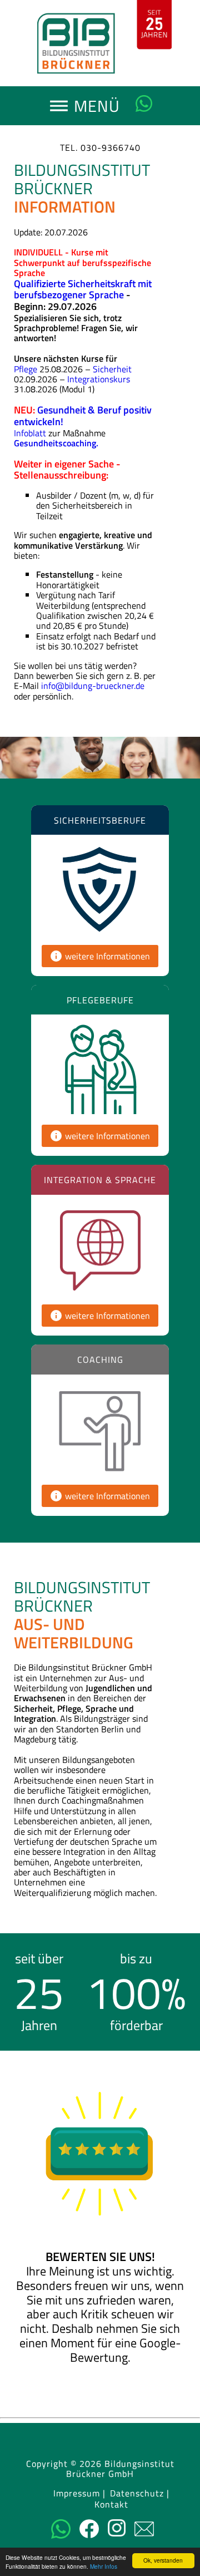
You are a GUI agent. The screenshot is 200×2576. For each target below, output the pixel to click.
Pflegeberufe (100, 1000)
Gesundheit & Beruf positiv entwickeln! (83, 416)
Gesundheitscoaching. (56, 443)
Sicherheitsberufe (100, 820)
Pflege (26, 369)
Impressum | (79, 2494)
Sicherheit (112, 369)
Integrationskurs (99, 379)
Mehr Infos (104, 2566)
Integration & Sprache (100, 1180)
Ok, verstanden (163, 2560)
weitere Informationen (100, 956)
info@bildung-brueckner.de (93, 686)
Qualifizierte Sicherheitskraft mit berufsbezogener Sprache (83, 289)
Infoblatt (30, 433)
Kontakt (111, 2505)
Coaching (100, 1360)
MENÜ (94, 109)
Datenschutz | (140, 2494)
